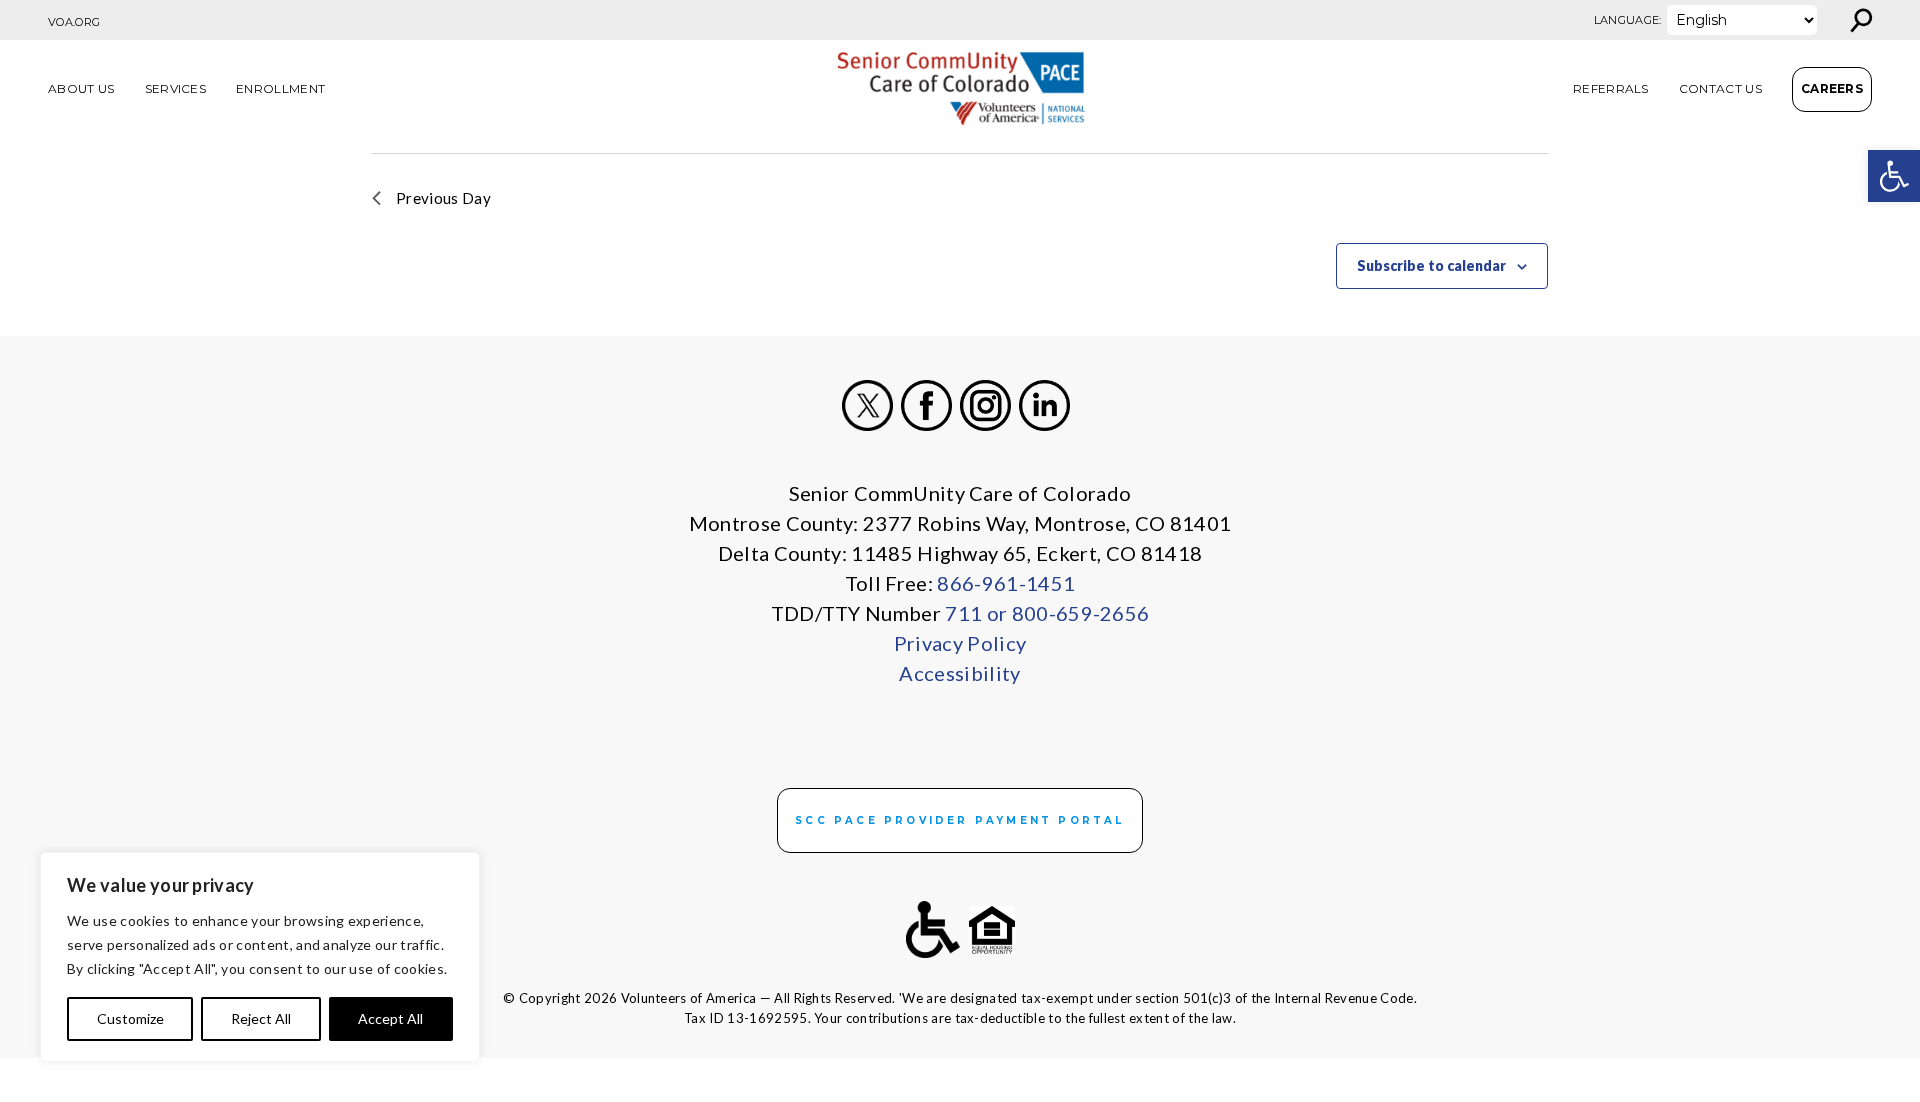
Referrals (1611, 88)
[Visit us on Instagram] (985, 405)
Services (176, 88)
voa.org (74, 22)
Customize (130, 1018)
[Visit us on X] (867, 405)
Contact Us (1720, 88)
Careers (1832, 88)
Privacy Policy (960, 643)
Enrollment (280, 88)
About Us (81, 88)
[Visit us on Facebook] (926, 405)
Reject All (261, 1018)
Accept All (390, 1018)
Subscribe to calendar (1431, 265)
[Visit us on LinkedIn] (1044, 405)
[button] (1894, 176)
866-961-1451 (1006, 583)
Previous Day (443, 198)
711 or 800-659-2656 (1047, 613)
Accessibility (959, 673)
